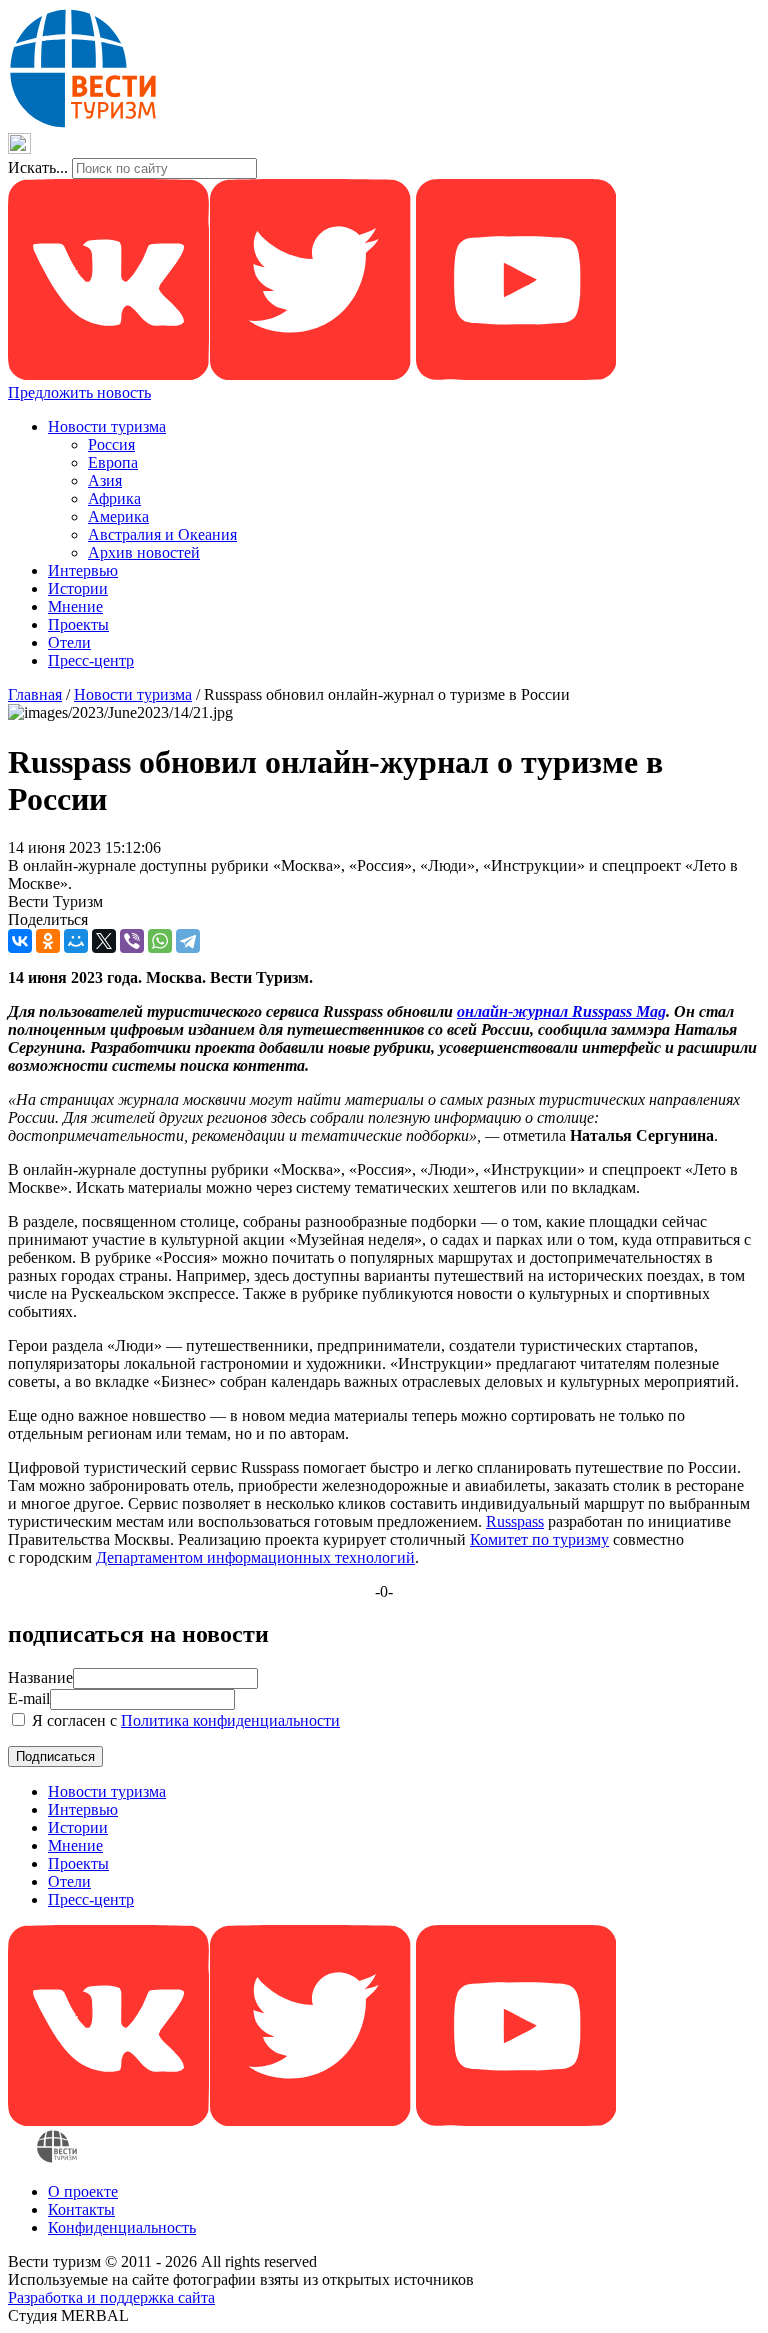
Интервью (83, 570)
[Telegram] (188, 941)
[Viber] (132, 941)
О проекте (83, 2191)
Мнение (75, 606)
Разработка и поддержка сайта (111, 2297)
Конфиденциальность (122, 2227)
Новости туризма (107, 426)
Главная (35, 694)
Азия (105, 480)
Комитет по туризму (539, 1539)
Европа (113, 462)
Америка (118, 516)
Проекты (78, 624)
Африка (114, 498)
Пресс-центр (91, 660)
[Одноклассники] (48, 941)
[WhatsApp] (160, 941)
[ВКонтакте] (20, 941)
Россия (111, 444)
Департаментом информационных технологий (255, 1557)
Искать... (38, 167)
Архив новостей (144, 552)
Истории (78, 588)
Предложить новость (79, 392)
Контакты (81, 2209)
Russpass (515, 1521)
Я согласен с (184, 1720)
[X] (104, 941)
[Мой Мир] (76, 941)
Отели (69, 642)
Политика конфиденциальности (230, 1720)
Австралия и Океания (162, 534)
